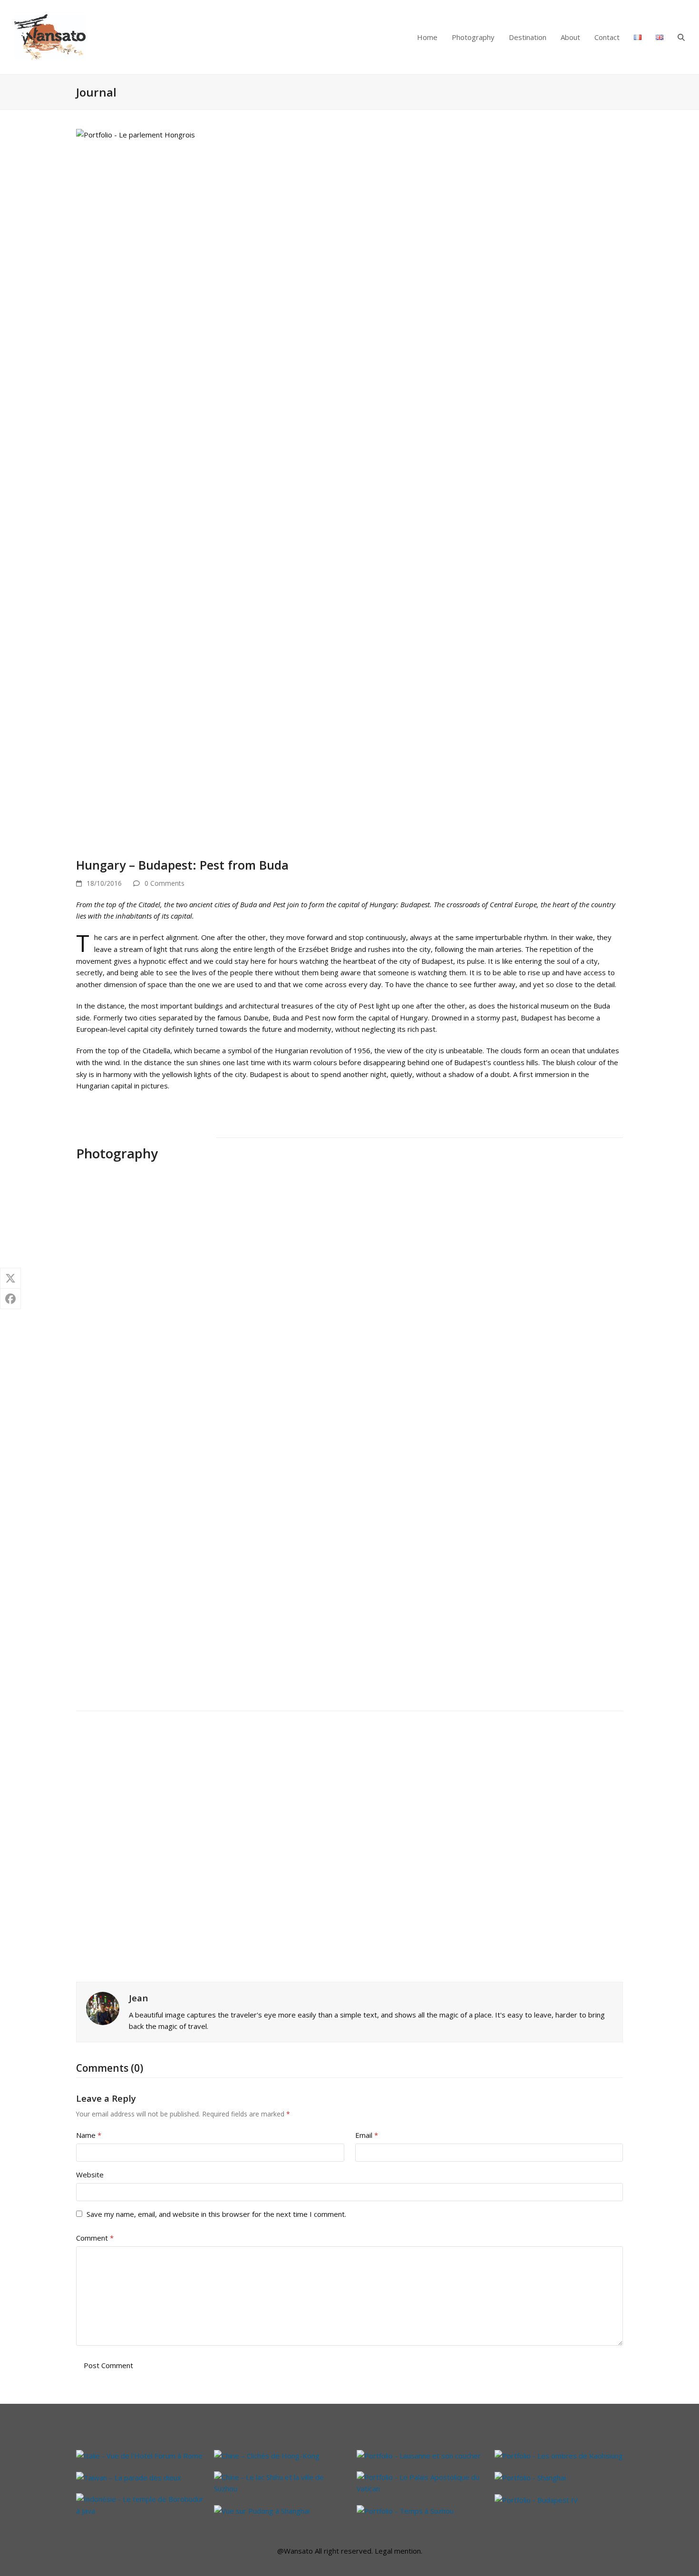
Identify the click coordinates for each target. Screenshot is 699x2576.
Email (367, 2135)
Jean (138, 1998)
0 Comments (165, 883)
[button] (681, 37)
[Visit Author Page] (103, 2008)
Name (89, 2135)
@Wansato (295, 2551)
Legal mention (398, 2551)
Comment (95, 2238)
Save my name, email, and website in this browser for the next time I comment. (216, 2214)
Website (90, 2174)
